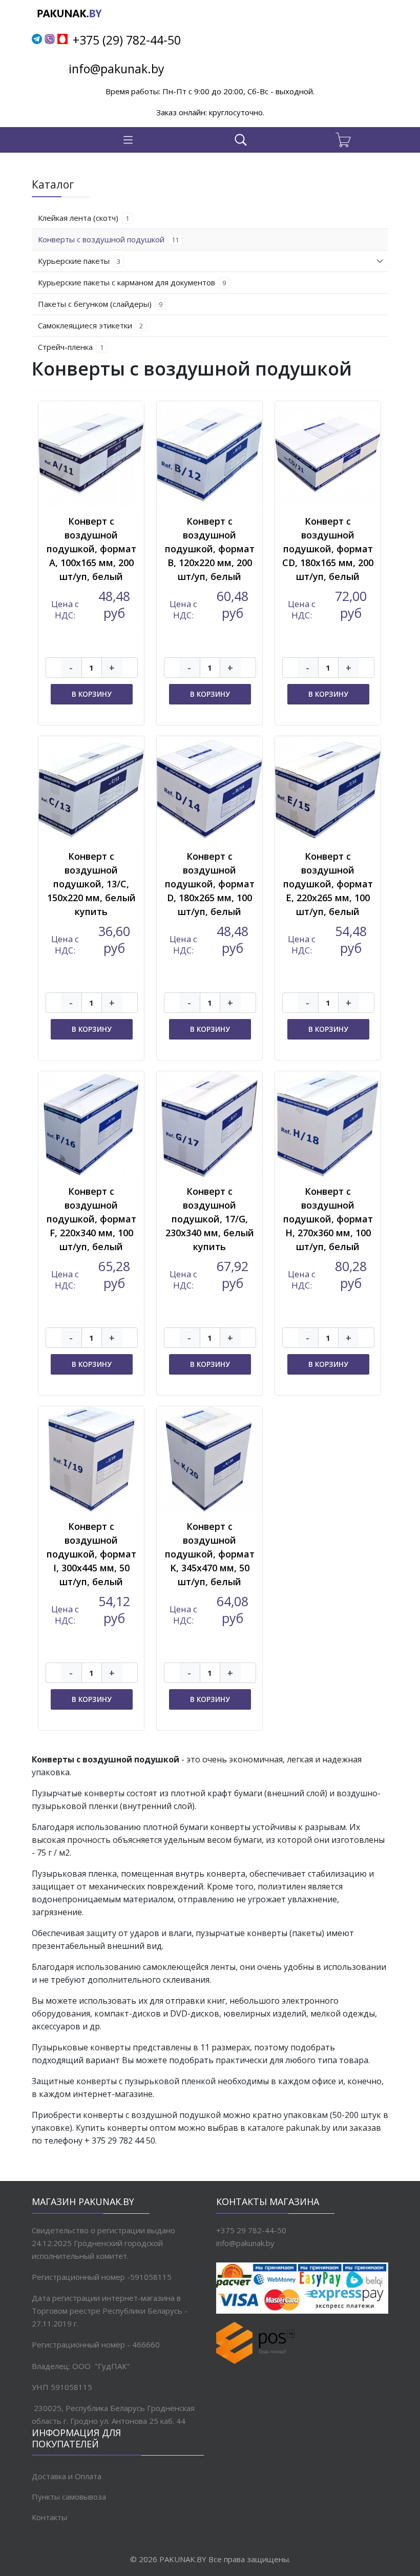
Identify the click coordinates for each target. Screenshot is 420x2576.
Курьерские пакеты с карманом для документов (132, 282)
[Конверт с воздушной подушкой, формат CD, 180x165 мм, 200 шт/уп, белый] (328, 454)
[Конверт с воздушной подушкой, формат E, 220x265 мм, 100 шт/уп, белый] (328, 789)
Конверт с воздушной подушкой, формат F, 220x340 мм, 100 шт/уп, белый (91, 1219)
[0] (348, 140)
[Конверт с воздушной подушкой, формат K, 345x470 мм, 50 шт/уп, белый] (209, 1459)
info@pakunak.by (117, 69)
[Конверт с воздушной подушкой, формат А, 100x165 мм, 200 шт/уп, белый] (91, 454)
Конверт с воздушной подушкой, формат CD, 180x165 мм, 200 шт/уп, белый (328, 549)
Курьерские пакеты (79, 261)
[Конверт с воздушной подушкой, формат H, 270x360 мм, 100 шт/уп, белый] (328, 1124)
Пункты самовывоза (69, 2497)
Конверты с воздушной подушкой (108, 239)
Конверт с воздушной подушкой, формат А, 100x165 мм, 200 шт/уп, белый (91, 549)
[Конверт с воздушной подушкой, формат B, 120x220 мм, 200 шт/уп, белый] (209, 454)
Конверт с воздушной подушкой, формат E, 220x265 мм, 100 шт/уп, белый (328, 884)
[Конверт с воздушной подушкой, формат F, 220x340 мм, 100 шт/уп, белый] (91, 1124)
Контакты (49, 2517)
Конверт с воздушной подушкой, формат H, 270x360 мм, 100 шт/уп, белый (328, 1219)
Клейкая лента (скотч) (83, 218)
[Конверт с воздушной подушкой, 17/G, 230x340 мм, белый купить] (209, 1124)
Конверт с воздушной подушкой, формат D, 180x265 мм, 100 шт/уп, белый (210, 884)
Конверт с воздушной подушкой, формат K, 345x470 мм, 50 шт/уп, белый (210, 1554)
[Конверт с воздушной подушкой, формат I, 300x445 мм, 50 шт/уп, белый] (91, 1459)
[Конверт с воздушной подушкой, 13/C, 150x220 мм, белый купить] (91, 789)
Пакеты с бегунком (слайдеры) (100, 304)
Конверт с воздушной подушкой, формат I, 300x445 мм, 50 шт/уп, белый (91, 1554)
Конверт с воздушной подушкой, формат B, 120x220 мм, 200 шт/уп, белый (210, 549)
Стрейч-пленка (71, 347)
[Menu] (128, 140)
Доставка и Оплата (67, 2476)
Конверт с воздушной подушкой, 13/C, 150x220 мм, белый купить (91, 884)
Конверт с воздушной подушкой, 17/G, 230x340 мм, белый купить (210, 1219)
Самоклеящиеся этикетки (90, 325)
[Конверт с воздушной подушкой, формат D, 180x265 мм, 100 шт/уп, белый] (209, 789)
